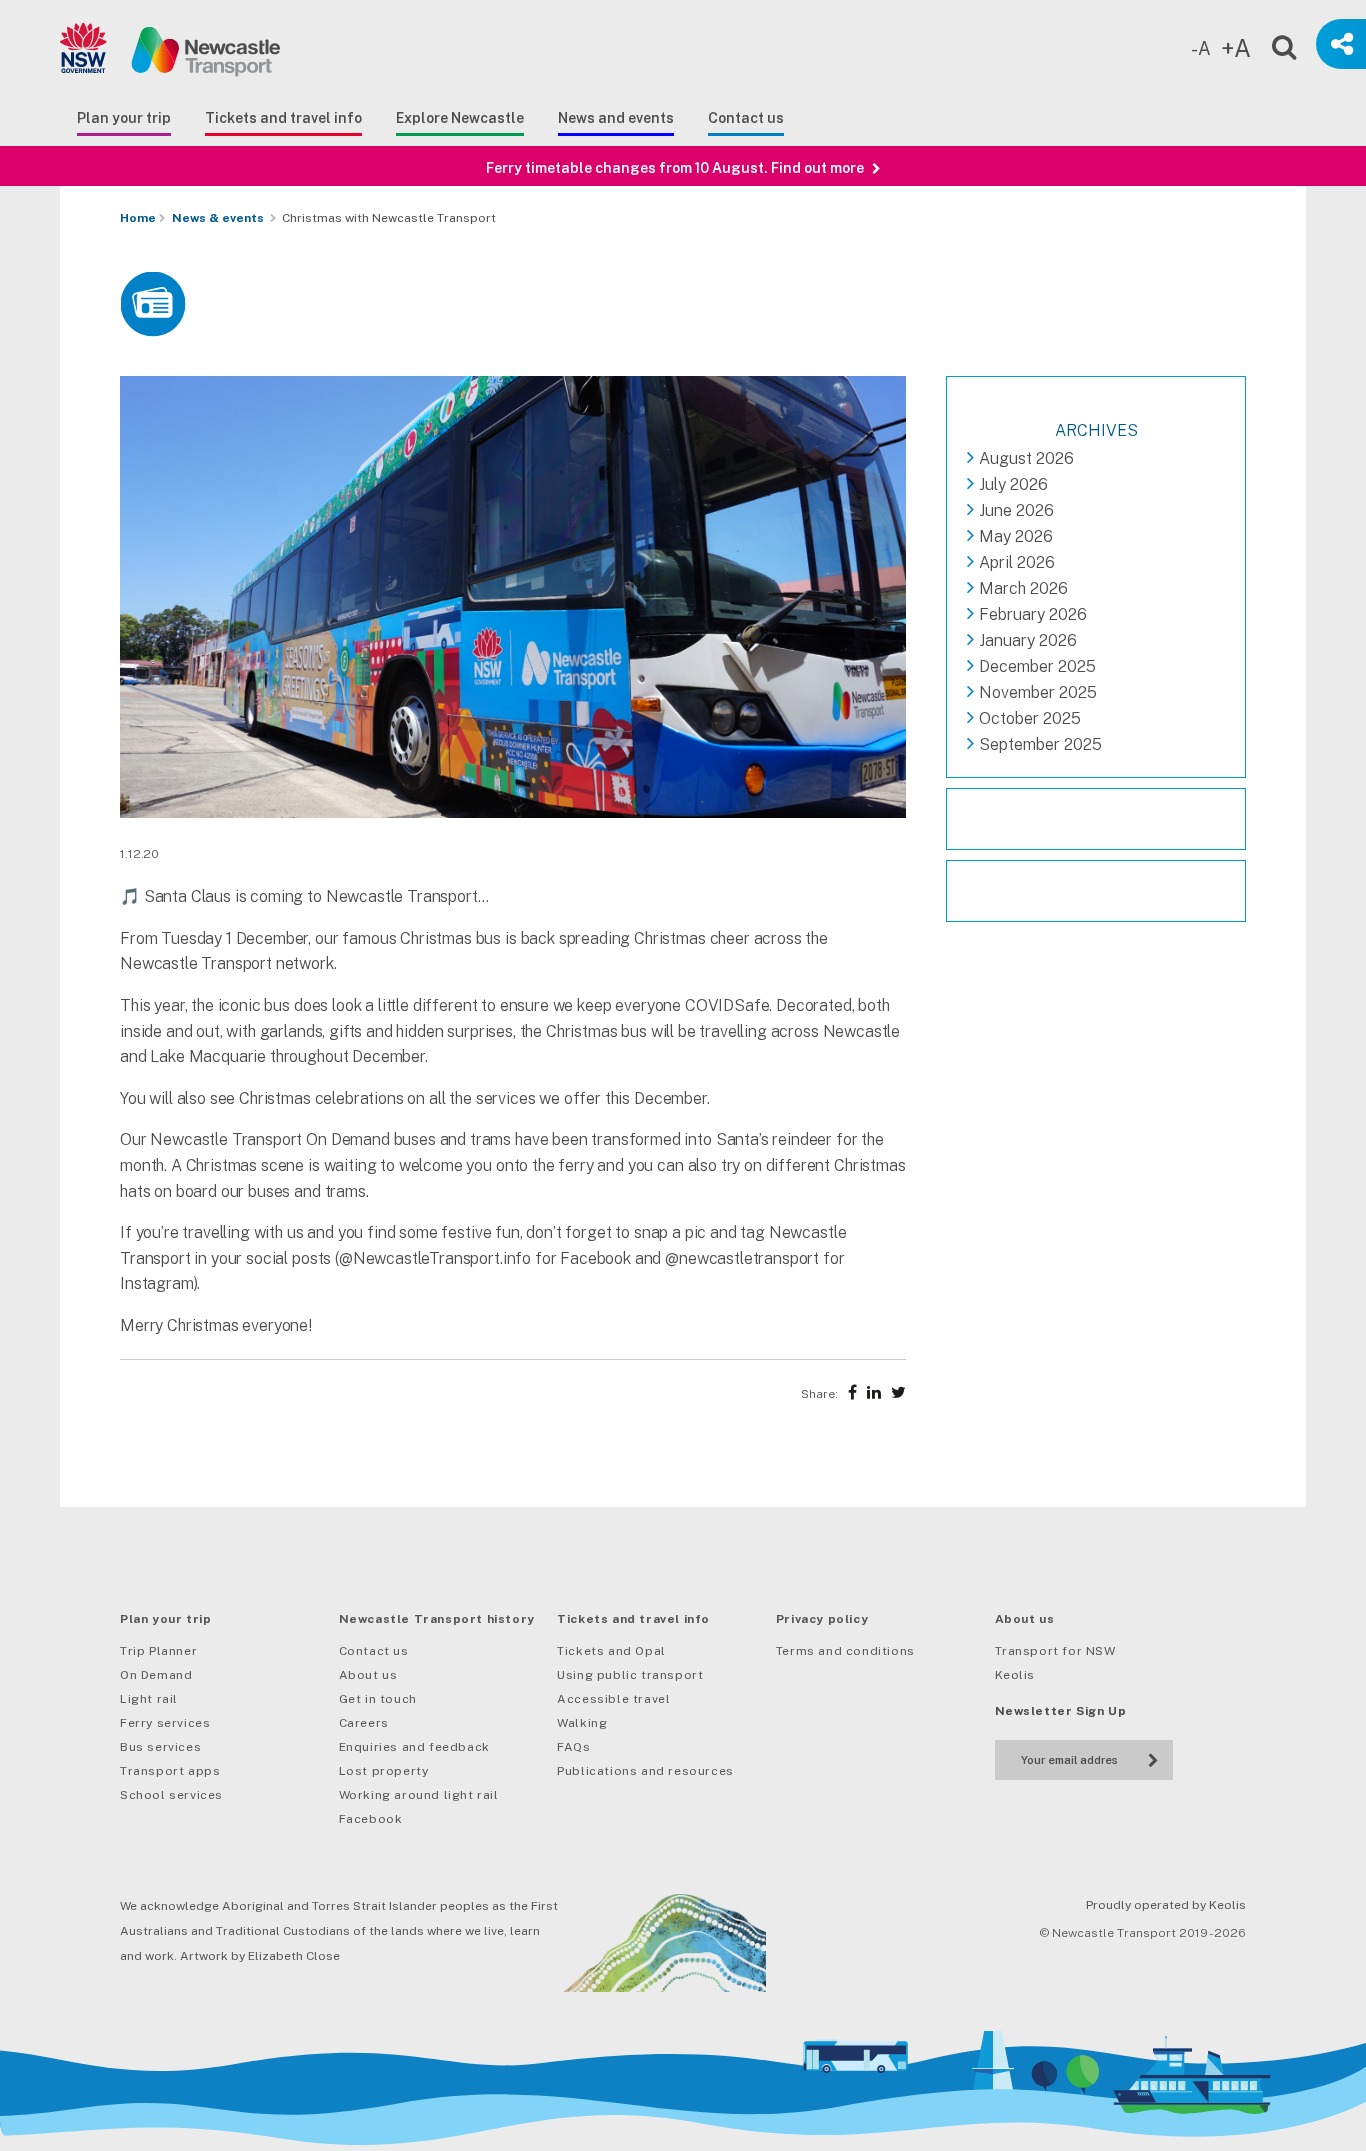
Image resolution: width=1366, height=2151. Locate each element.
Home (138, 218)
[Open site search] (1271, 44)
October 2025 (1030, 718)
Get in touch (378, 1699)
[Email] (1069, 1757)
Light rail (149, 1699)
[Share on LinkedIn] (874, 1392)
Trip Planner (158, 1651)
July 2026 (1013, 484)
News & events (218, 218)
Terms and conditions (845, 1651)
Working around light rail (419, 1795)
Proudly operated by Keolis (1166, 1905)
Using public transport (630, 1675)
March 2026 (1023, 588)
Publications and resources (645, 1771)
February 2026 (1033, 614)
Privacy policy (822, 1619)
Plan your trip (124, 118)
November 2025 (1038, 692)
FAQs (573, 1747)
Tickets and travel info (283, 118)
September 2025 (1040, 744)
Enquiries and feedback (414, 1747)
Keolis (1015, 1675)
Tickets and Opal (611, 1651)
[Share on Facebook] (852, 1392)
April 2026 (1017, 562)
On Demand (156, 1675)
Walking (582, 1723)
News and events (616, 118)
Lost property (384, 1771)
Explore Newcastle (460, 118)
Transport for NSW (1055, 1651)
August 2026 (1026, 458)
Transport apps (170, 1771)
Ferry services (165, 1723)
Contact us (746, 118)
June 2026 (1016, 510)
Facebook (371, 1819)
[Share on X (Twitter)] (898, 1392)
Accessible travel (613, 1699)
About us (368, 1675)
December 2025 (1037, 666)
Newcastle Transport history (437, 1619)
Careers (364, 1723)
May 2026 (1016, 536)
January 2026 (1028, 640)
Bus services (160, 1747)
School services (171, 1795)
